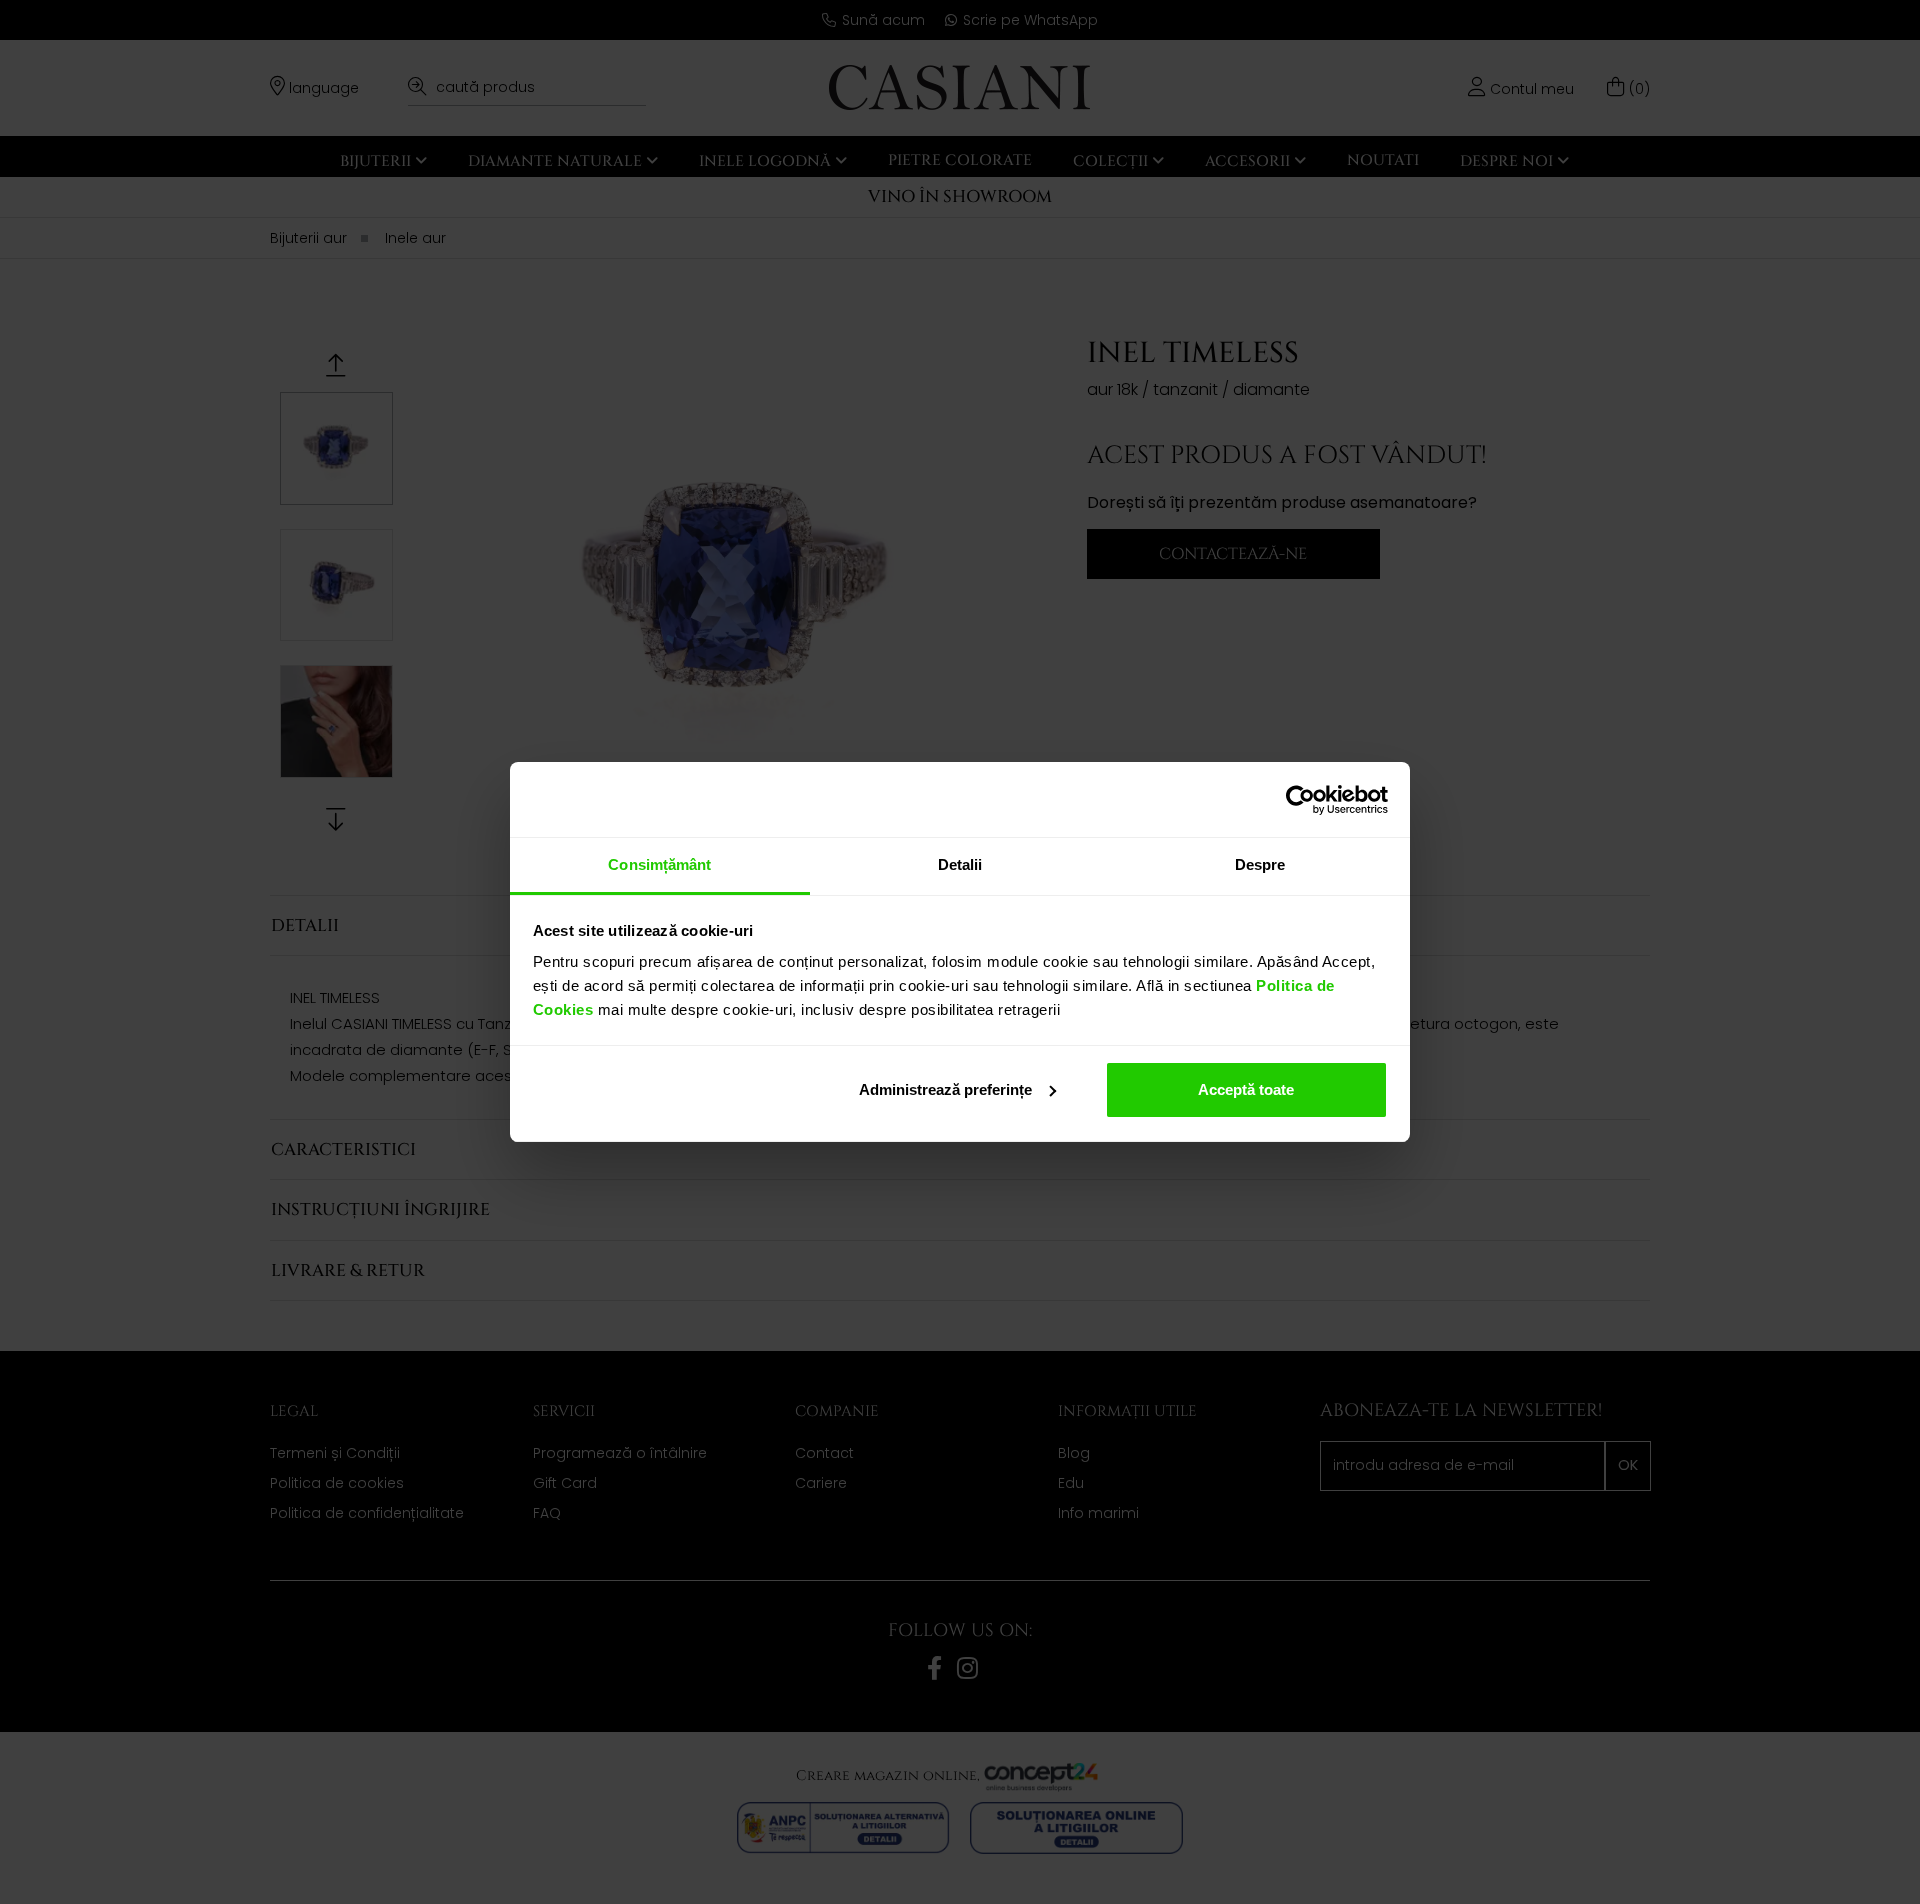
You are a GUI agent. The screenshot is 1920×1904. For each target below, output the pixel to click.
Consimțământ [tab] (659, 864)
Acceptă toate (1246, 1089)
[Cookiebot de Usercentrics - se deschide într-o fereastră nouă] (1300, 800)
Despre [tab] (1260, 864)
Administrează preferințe (945, 1089)
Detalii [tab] (960, 864)
